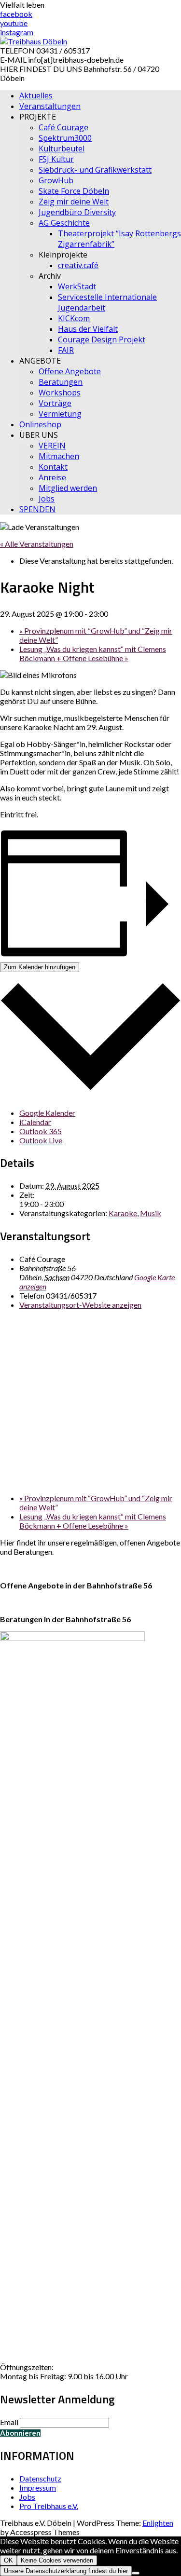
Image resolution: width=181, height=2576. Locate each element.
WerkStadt (77, 286)
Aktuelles (36, 95)
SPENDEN (37, 509)
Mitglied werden (68, 488)
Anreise (52, 477)
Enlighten (158, 2523)
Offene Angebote (70, 371)
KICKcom (74, 318)
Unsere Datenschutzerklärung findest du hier (66, 2571)
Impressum (38, 2488)
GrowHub (56, 180)
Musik (151, 1213)
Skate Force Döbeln (74, 191)
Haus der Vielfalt (88, 329)
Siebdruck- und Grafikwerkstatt (95, 170)
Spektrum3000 (65, 138)
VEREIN (52, 446)
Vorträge (55, 403)
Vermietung (60, 414)
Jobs (47, 499)
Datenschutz (40, 2478)
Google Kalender (47, 1113)
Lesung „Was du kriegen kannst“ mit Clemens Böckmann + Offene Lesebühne (93, 653)
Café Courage (63, 127)
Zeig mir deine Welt (74, 202)
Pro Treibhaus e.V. (49, 2506)
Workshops (60, 393)
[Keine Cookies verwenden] (136, 2573)
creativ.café (78, 265)
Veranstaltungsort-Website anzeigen (80, 1305)
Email (9, 2422)
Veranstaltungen (50, 106)
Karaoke (123, 1213)
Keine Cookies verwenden (57, 2560)
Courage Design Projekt (102, 339)
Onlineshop (40, 424)
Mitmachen (59, 456)
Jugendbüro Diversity (77, 212)
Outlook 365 (41, 1131)
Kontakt (53, 467)
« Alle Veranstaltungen (37, 544)
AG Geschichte (64, 223)
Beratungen (61, 382)
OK (8, 2560)
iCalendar (35, 1122)
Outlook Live (41, 1140)
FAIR (66, 350)
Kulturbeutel (62, 149)
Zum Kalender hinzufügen (40, 967)
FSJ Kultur (56, 159)
